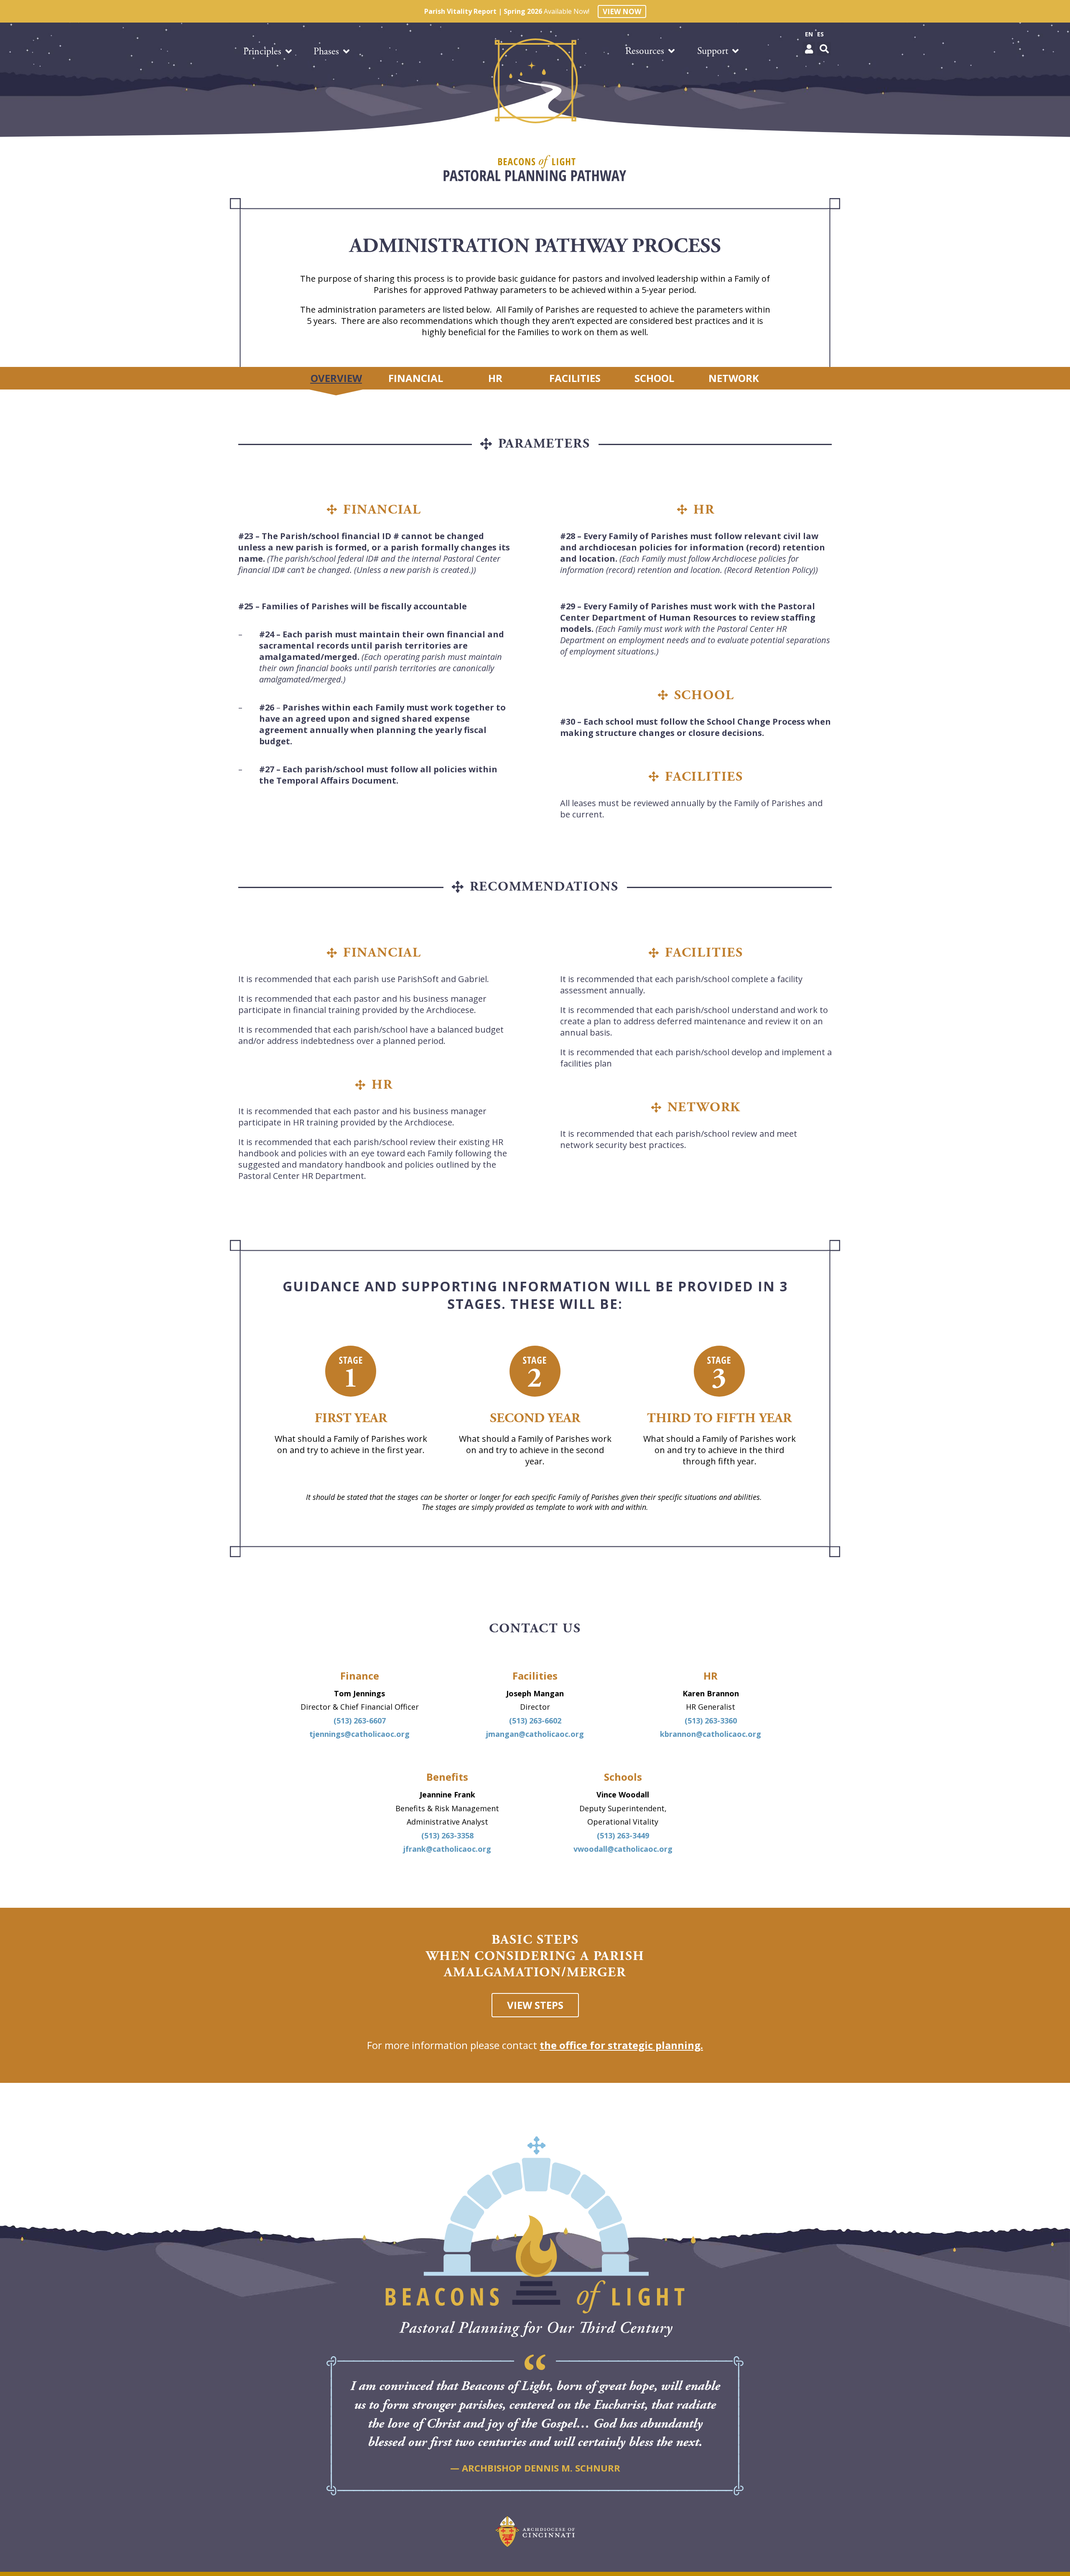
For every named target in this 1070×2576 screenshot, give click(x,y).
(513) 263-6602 (535, 1721)
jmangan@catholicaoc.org (535, 1734)
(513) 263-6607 (360, 1721)
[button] (809, 49)
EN (809, 34)
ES (820, 34)
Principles (262, 51)
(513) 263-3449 (623, 1835)
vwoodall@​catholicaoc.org (623, 1849)
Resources (645, 51)
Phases (326, 51)
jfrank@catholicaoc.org (447, 1849)
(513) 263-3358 (447, 1835)
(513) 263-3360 (711, 1721)
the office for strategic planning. (621, 2045)
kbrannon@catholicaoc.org (711, 1734)
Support (713, 51)
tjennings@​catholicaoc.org (359, 1734)
